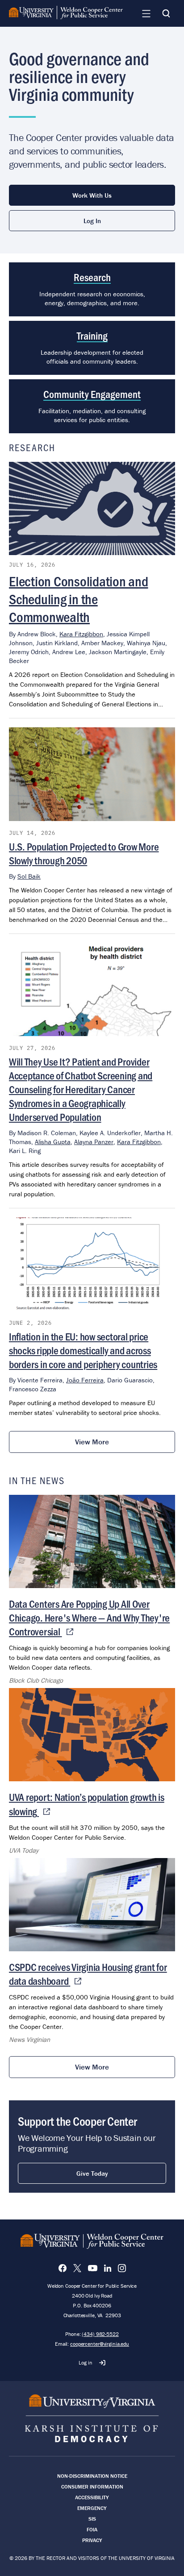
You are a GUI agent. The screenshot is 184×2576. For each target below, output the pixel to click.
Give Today (92, 2173)
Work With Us (92, 195)
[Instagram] (122, 2268)
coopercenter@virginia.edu (100, 2344)
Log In (92, 221)
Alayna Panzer (94, 1142)
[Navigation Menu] (146, 13)
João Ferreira (85, 1380)
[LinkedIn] (108, 2268)
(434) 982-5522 (100, 2334)
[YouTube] (93, 2268)
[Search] (166, 13)
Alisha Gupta (53, 1142)
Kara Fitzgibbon (81, 634)
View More (92, 1442)
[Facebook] (63, 2268)
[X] (77, 2268)
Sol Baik (29, 876)
